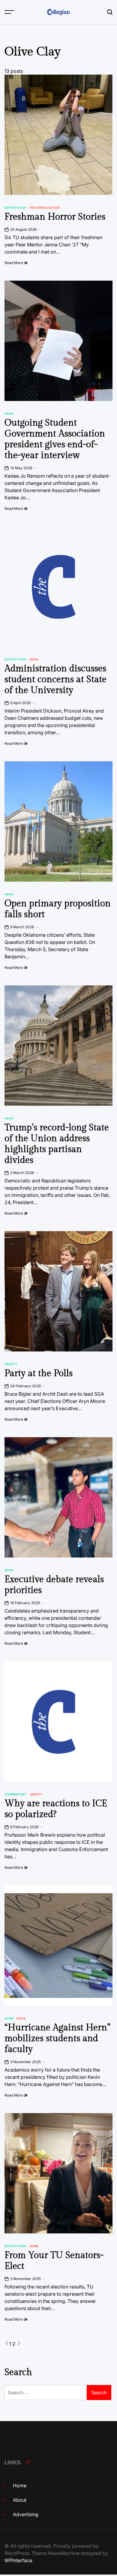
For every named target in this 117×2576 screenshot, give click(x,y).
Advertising (26, 2514)
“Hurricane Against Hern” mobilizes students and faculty (57, 2038)
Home (9, 2018)
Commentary (16, 1794)
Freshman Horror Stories (55, 217)
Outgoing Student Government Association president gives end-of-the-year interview (55, 439)
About (20, 2500)
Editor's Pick (15, 208)
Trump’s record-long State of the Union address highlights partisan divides (57, 1144)
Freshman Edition (45, 208)
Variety (11, 1364)
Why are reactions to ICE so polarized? (56, 1809)
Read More (14, 263)
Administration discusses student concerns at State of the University (55, 679)
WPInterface (18, 2560)
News (9, 414)
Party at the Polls (39, 1373)
